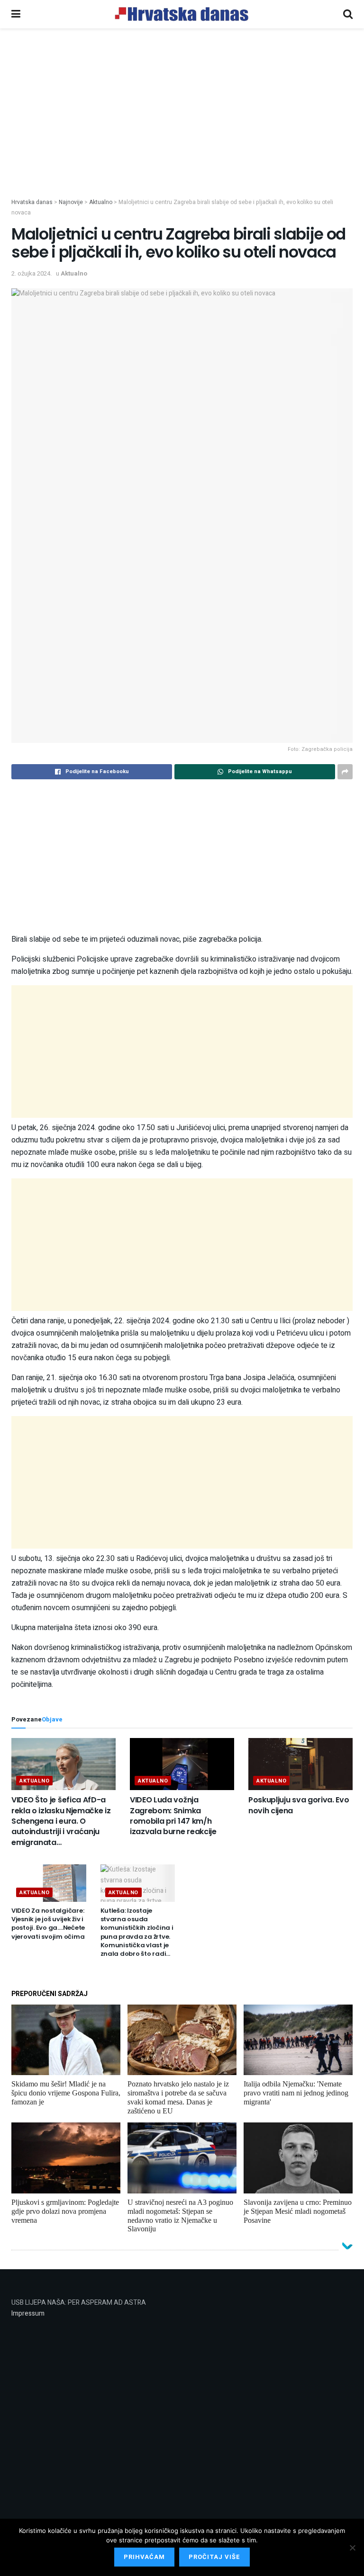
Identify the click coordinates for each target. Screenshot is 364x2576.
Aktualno (74, 273)
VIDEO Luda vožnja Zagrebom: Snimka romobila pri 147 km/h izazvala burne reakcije (173, 1816)
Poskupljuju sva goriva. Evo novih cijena (299, 1805)
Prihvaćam (144, 2557)
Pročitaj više (214, 2557)
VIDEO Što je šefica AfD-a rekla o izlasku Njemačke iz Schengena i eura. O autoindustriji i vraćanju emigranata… (61, 1821)
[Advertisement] (182, 127)
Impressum (28, 2313)
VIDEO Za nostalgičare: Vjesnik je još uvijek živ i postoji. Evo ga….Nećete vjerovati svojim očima (48, 1924)
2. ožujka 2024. (32, 273)
